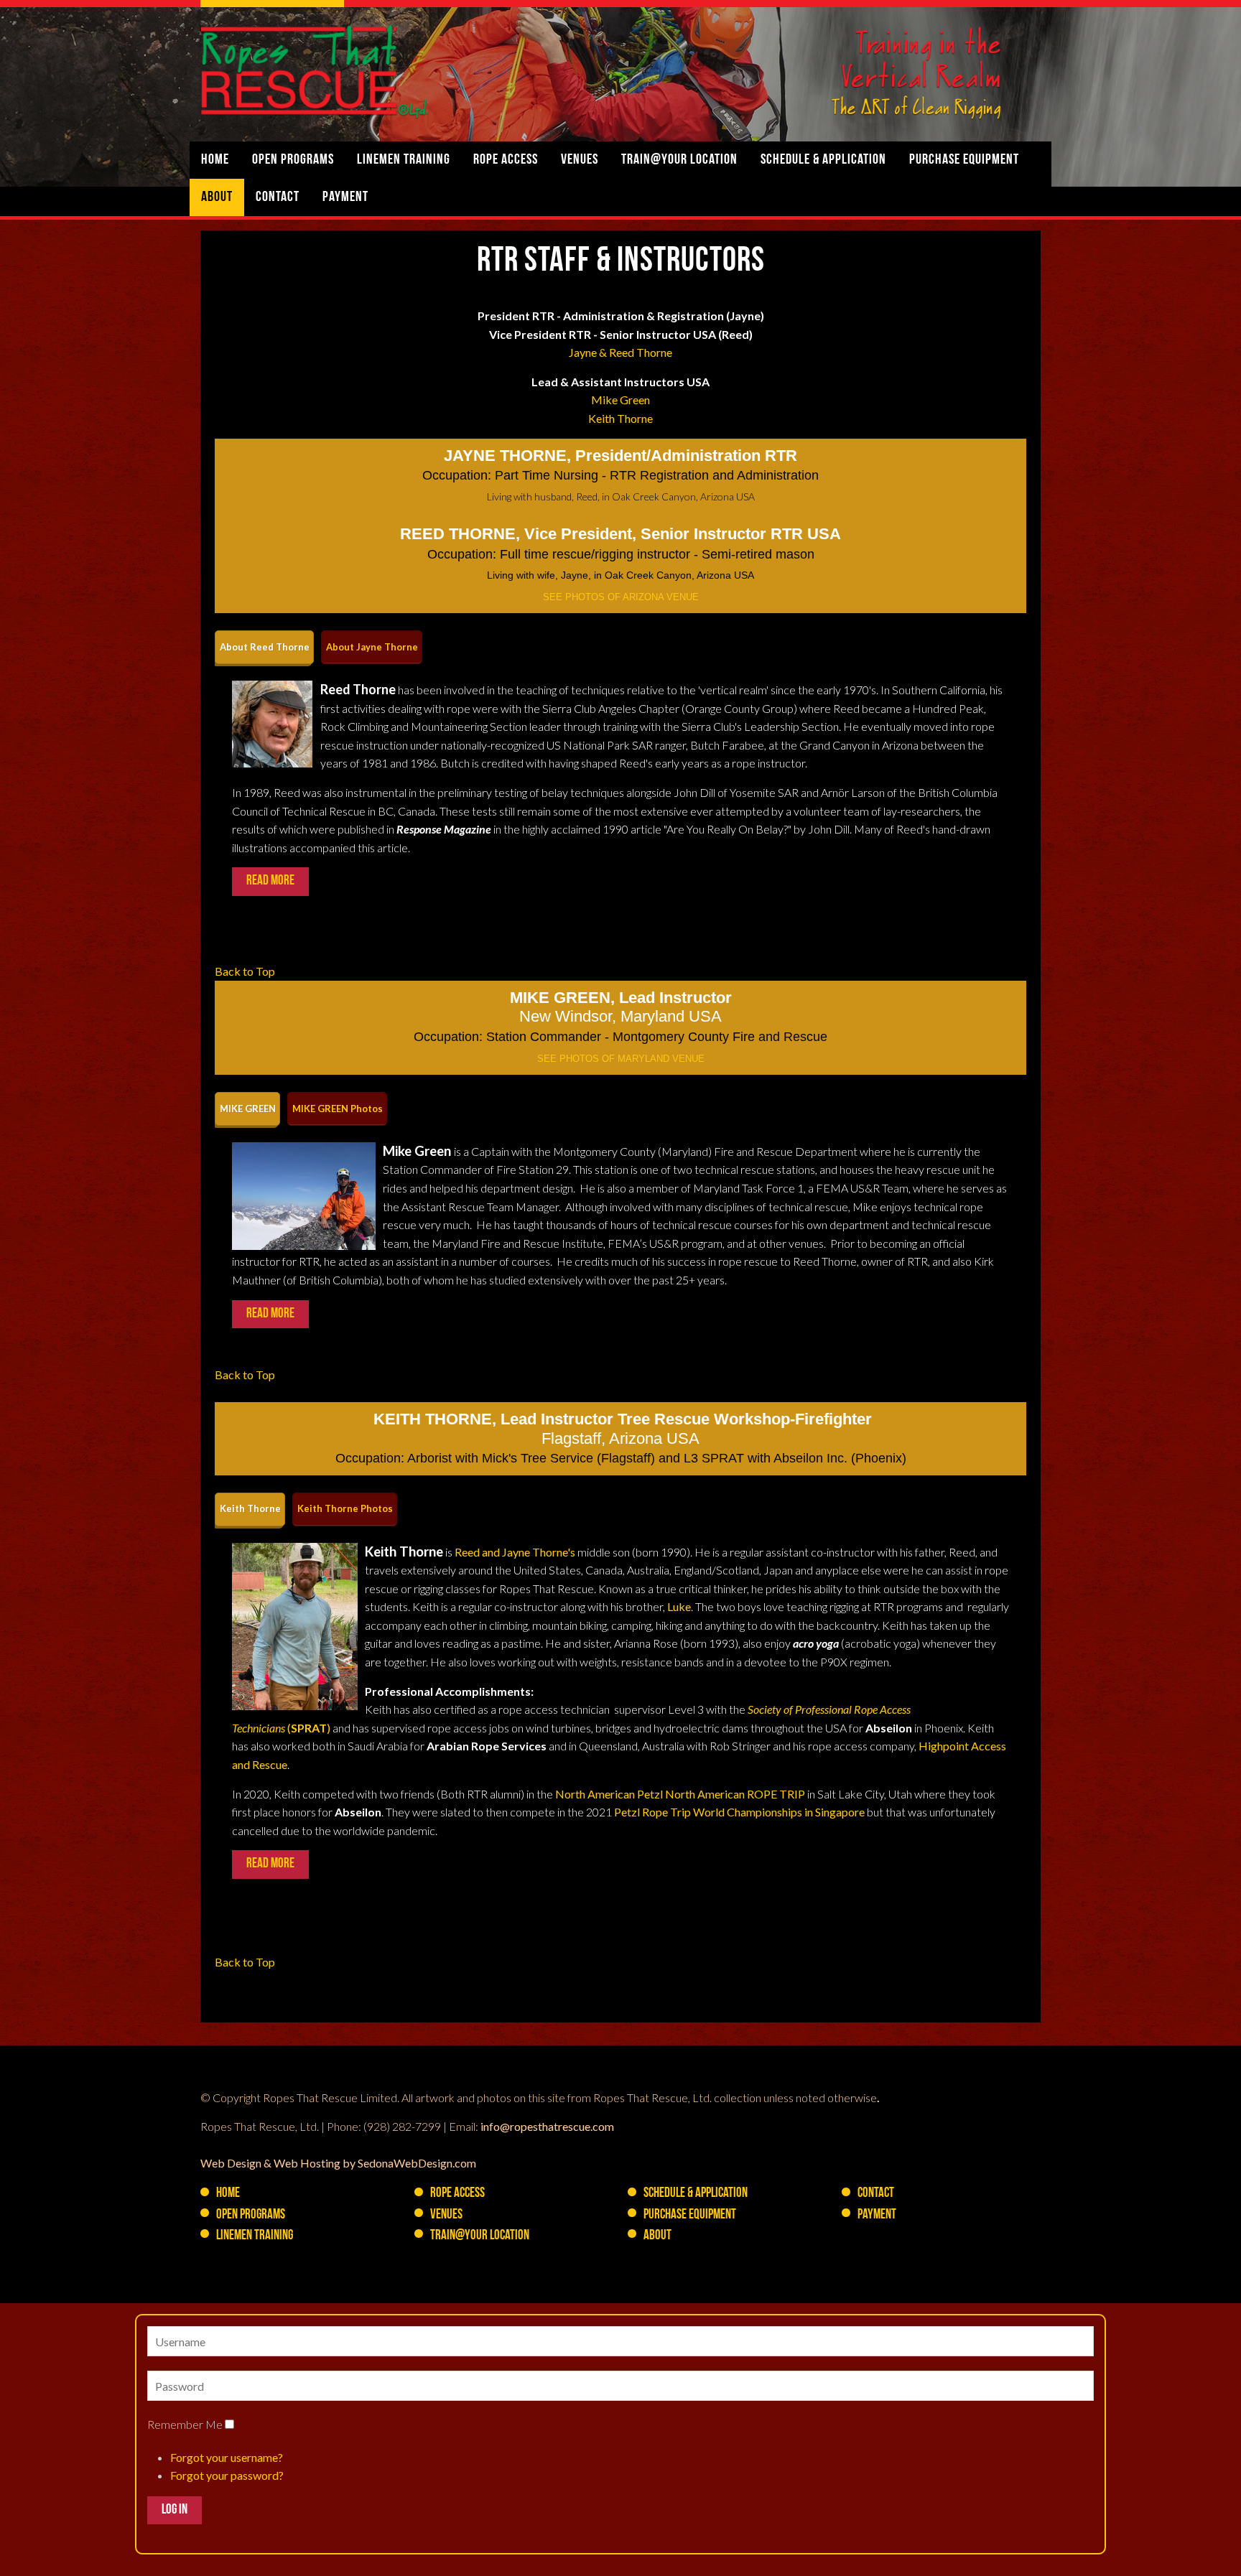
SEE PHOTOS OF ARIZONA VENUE (621, 597)
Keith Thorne (620, 418)
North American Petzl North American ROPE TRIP (680, 1794)
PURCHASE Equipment (964, 160)
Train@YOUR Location (679, 160)
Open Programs (293, 160)
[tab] (264, 647)
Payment (345, 197)
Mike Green (620, 400)
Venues (580, 160)
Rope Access (506, 160)
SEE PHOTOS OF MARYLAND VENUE (621, 1059)
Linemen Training (404, 160)
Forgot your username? (227, 2457)
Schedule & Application (823, 160)
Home (215, 160)
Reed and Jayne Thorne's (515, 1552)
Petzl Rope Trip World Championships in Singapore (739, 1812)
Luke (679, 1606)
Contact (278, 197)
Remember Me (185, 2424)
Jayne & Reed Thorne (620, 352)
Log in (175, 2510)
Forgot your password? (227, 2475)
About (217, 197)
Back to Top (245, 971)
